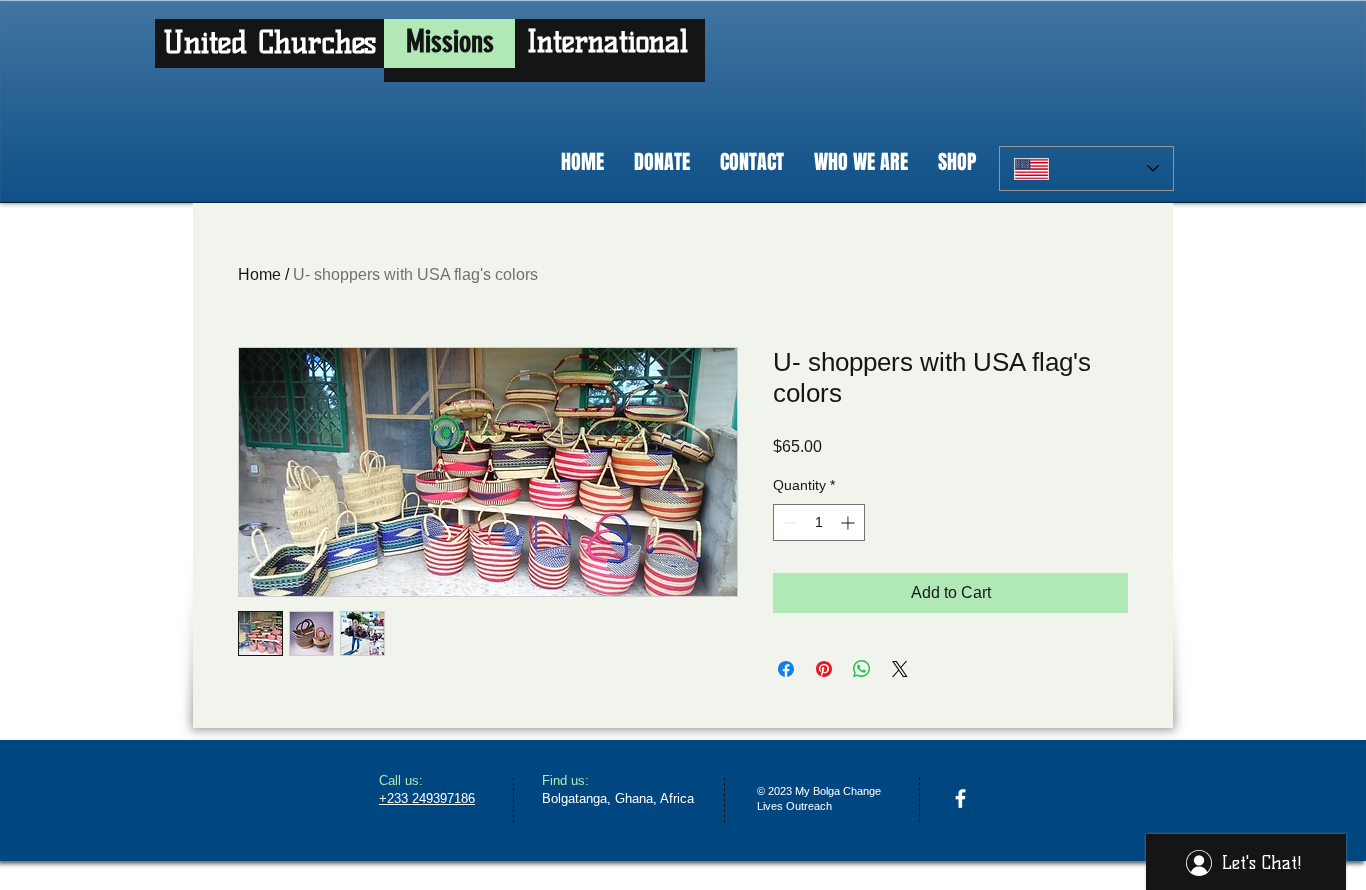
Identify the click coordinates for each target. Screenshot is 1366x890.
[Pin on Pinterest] (824, 669)
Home (259, 274)
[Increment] (849, 522)
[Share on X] (900, 669)
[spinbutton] (819, 522)
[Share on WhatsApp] (862, 669)
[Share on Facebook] (786, 669)
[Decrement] (788, 522)
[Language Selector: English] (1086, 168)
